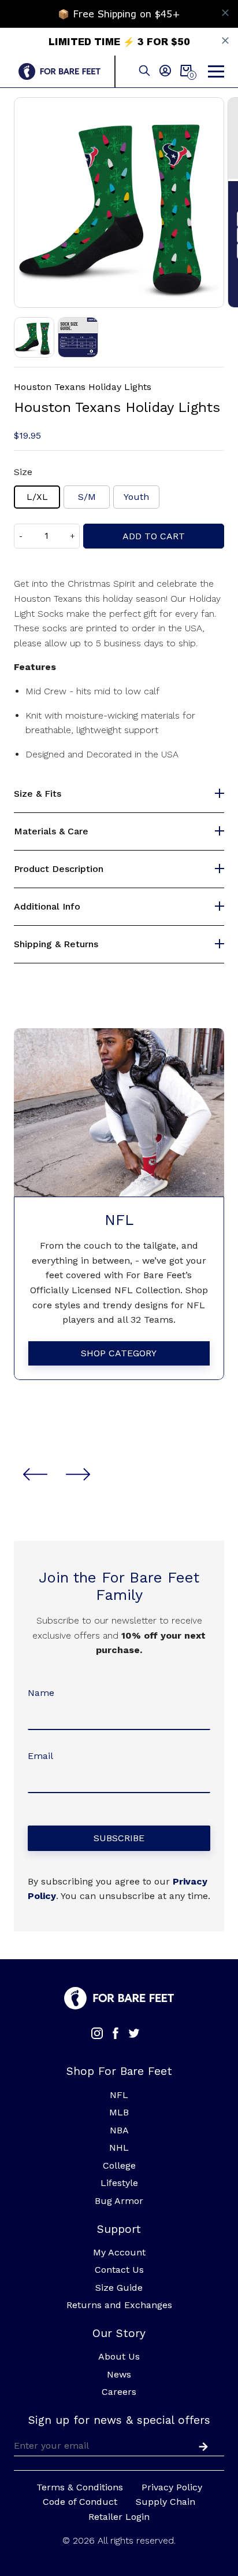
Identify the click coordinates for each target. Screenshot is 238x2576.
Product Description (59, 869)
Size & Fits (38, 794)
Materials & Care (51, 831)
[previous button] (35, 1474)
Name (41, 1693)
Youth (136, 497)
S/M (87, 497)
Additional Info (47, 907)
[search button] (144, 71)
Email (40, 1756)
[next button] (78, 1474)
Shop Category (119, 1353)
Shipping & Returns (56, 944)
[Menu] (216, 72)
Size (23, 472)
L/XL (37, 497)
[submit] (201, 2445)
